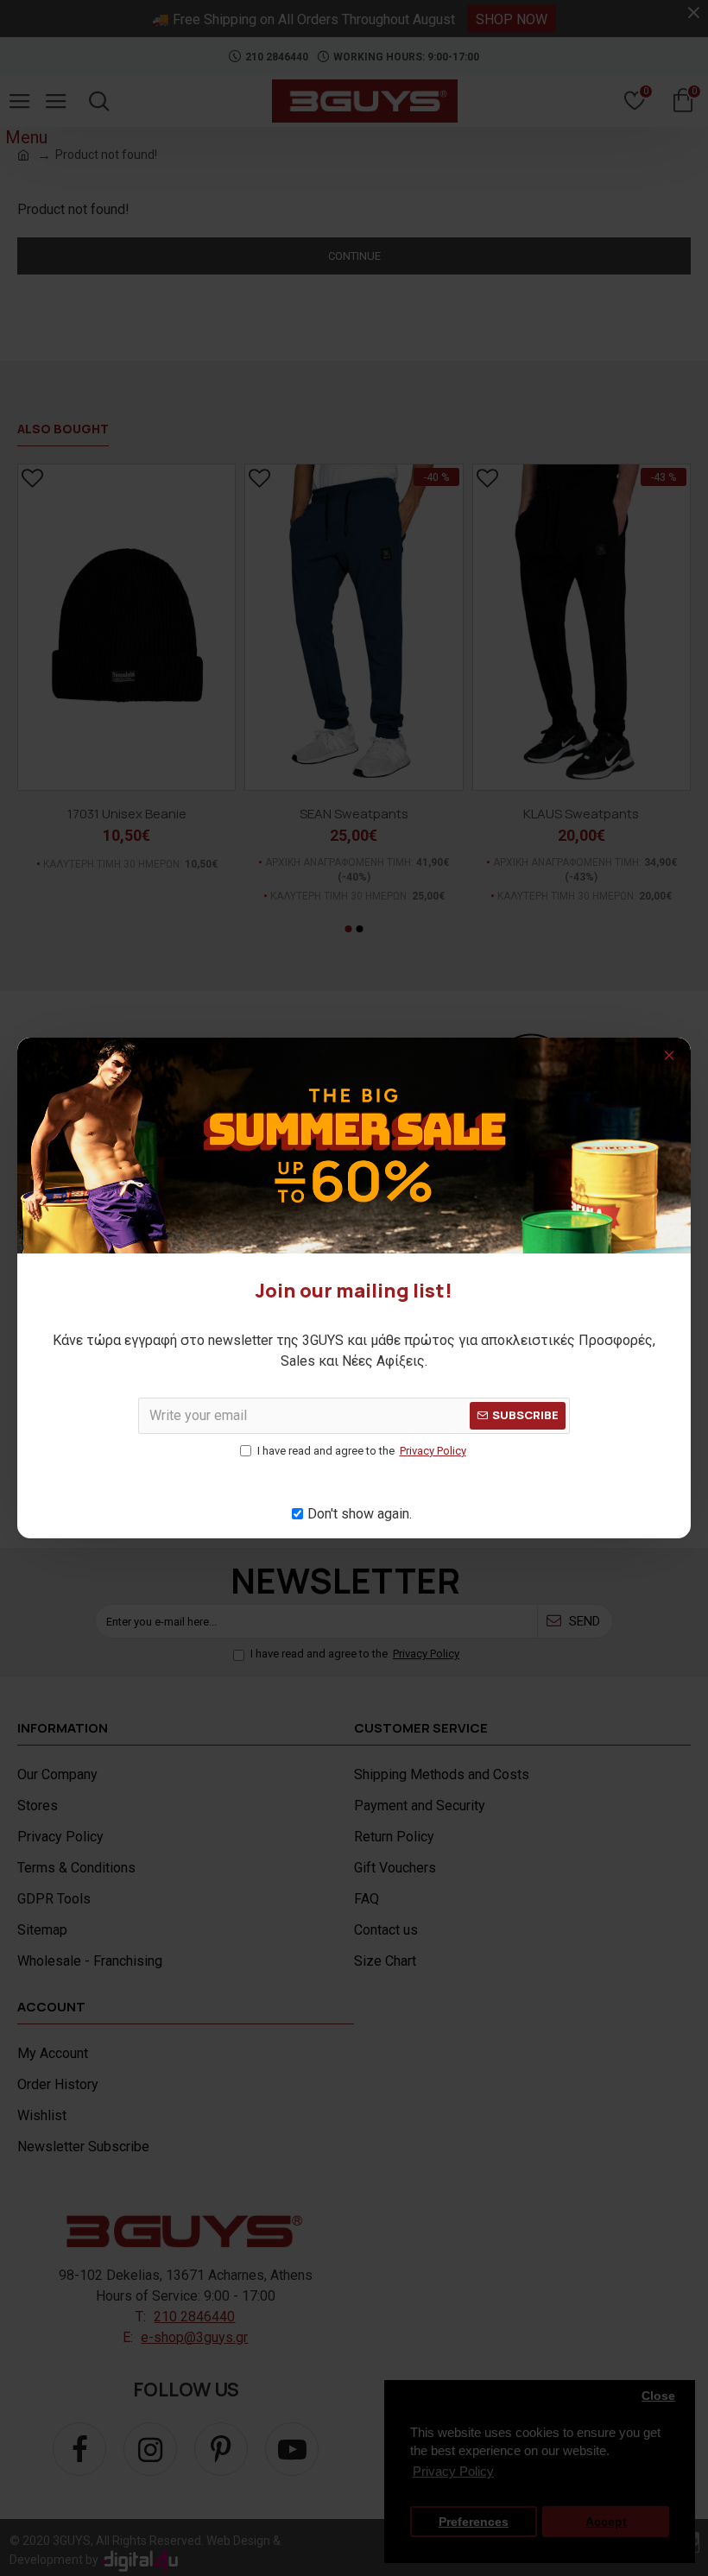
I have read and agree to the (362, 1451)
